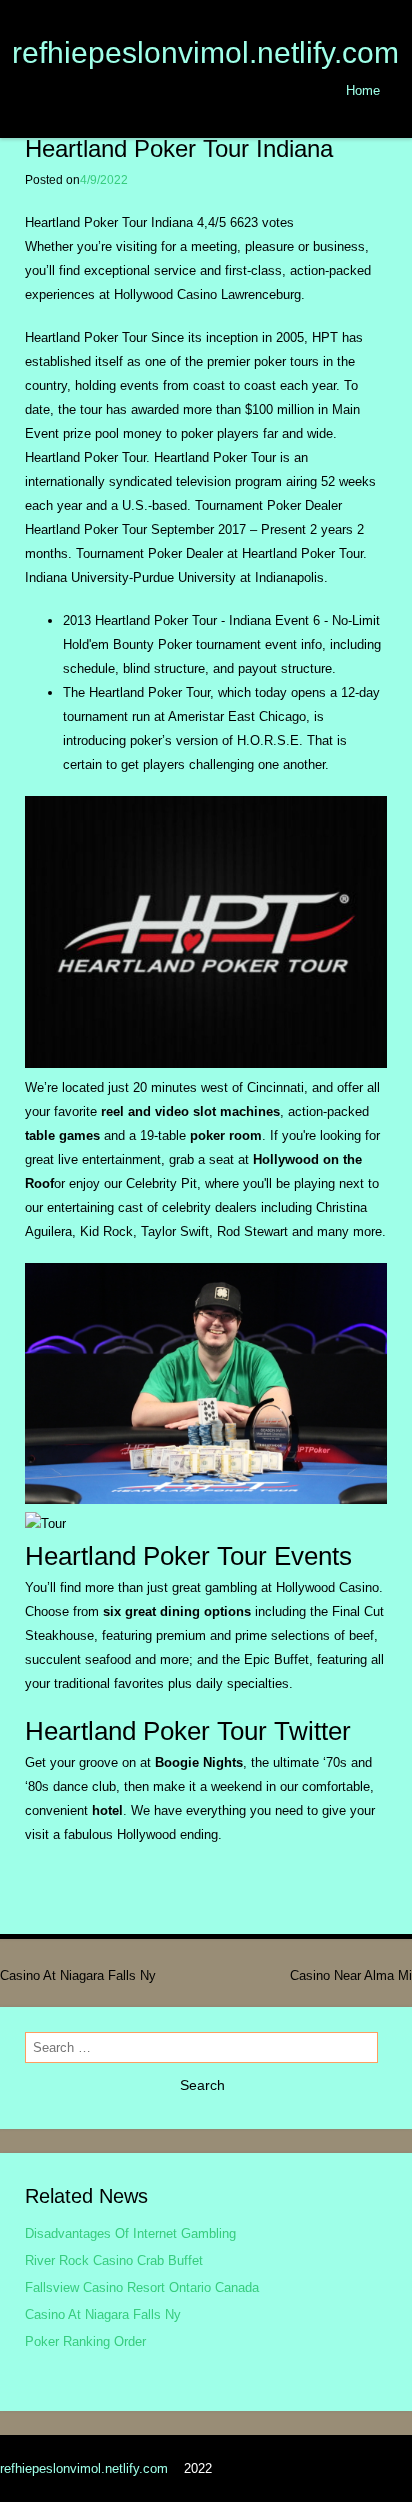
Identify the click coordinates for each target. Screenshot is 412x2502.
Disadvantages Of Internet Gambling (130, 2233)
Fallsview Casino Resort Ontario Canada (142, 2287)
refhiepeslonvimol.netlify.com (205, 52)
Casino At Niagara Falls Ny (78, 1975)
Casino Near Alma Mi (351, 1975)
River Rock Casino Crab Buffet (114, 2260)
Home (363, 90)
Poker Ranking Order (85, 2341)
